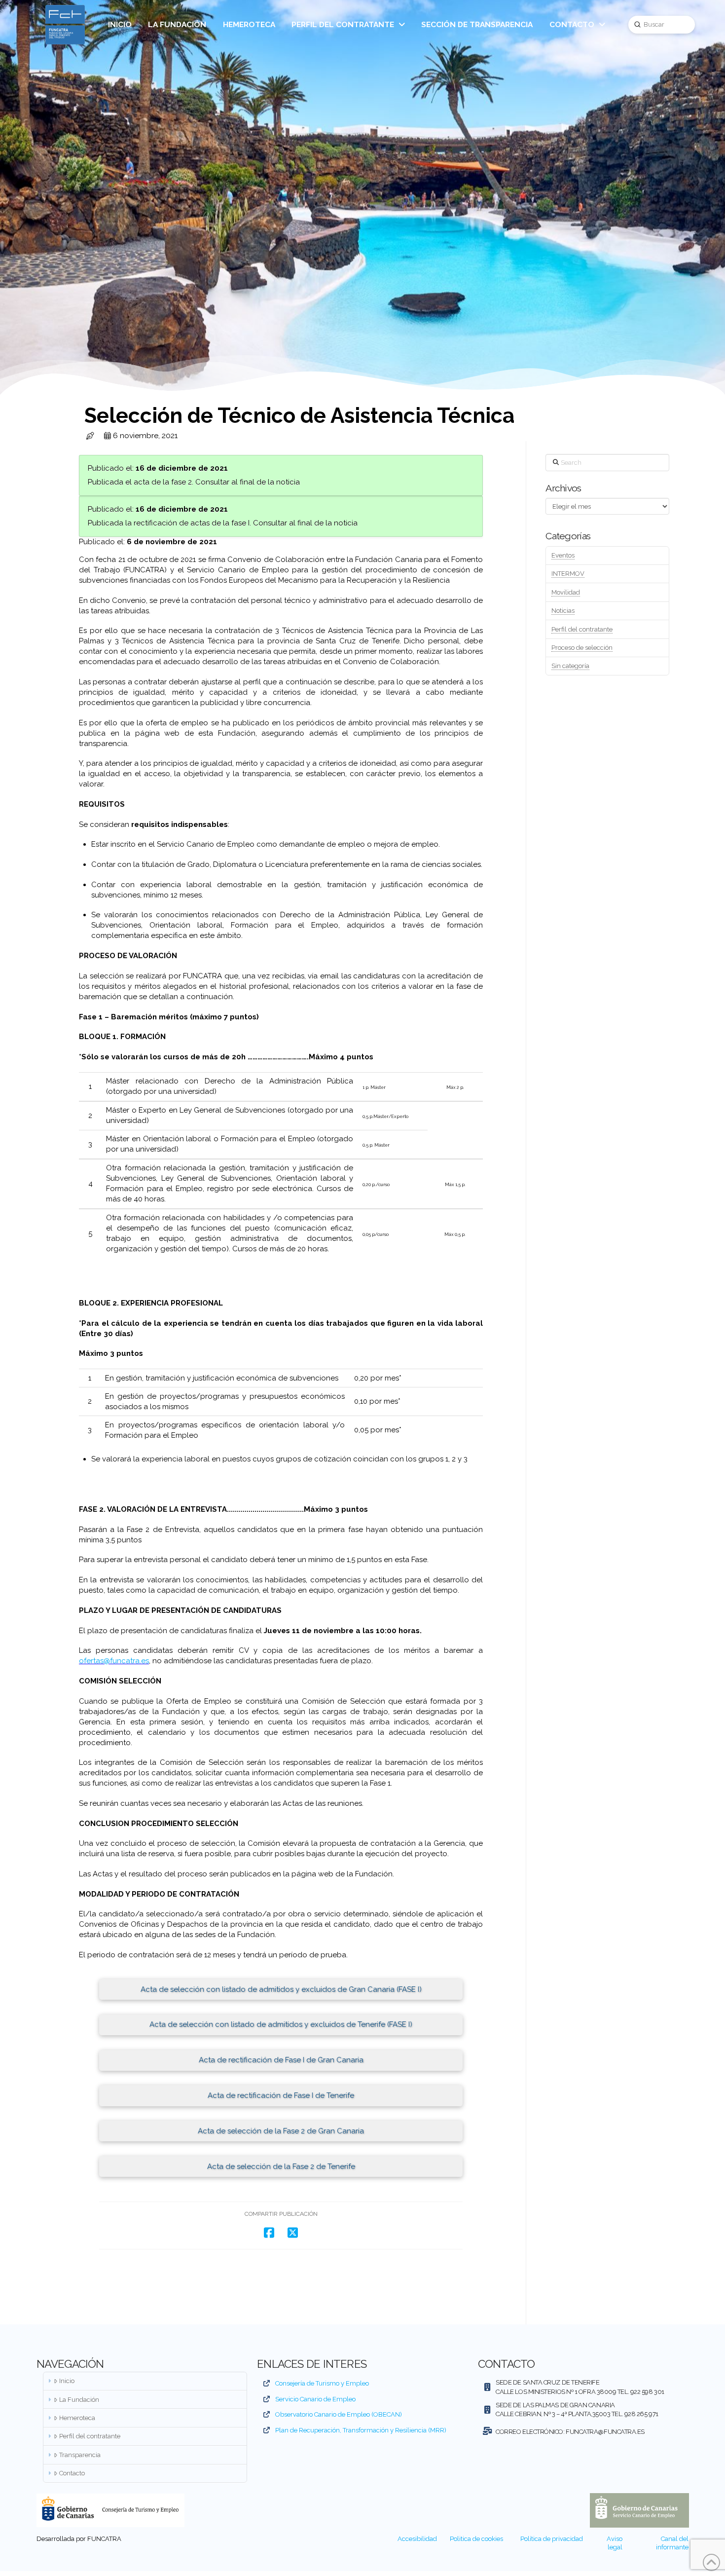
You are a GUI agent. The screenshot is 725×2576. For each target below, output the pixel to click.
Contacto (72, 2473)
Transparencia (80, 2455)
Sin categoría (570, 666)
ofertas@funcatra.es (114, 1661)
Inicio (67, 2381)
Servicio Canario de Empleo (315, 2399)
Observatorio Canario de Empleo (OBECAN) (339, 2414)
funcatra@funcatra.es (605, 2432)
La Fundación (79, 2400)
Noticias (563, 611)
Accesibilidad (417, 2539)
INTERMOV (568, 574)
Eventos (563, 555)
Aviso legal (615, 2543)
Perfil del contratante (582, 629)
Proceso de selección (582, 648)
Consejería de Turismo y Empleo (322, 2383)
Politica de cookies (476, 2539)
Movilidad (566, 592)
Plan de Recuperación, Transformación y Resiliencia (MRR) (361, 2430)
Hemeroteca (77, 2418)
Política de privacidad (552, 2539)
